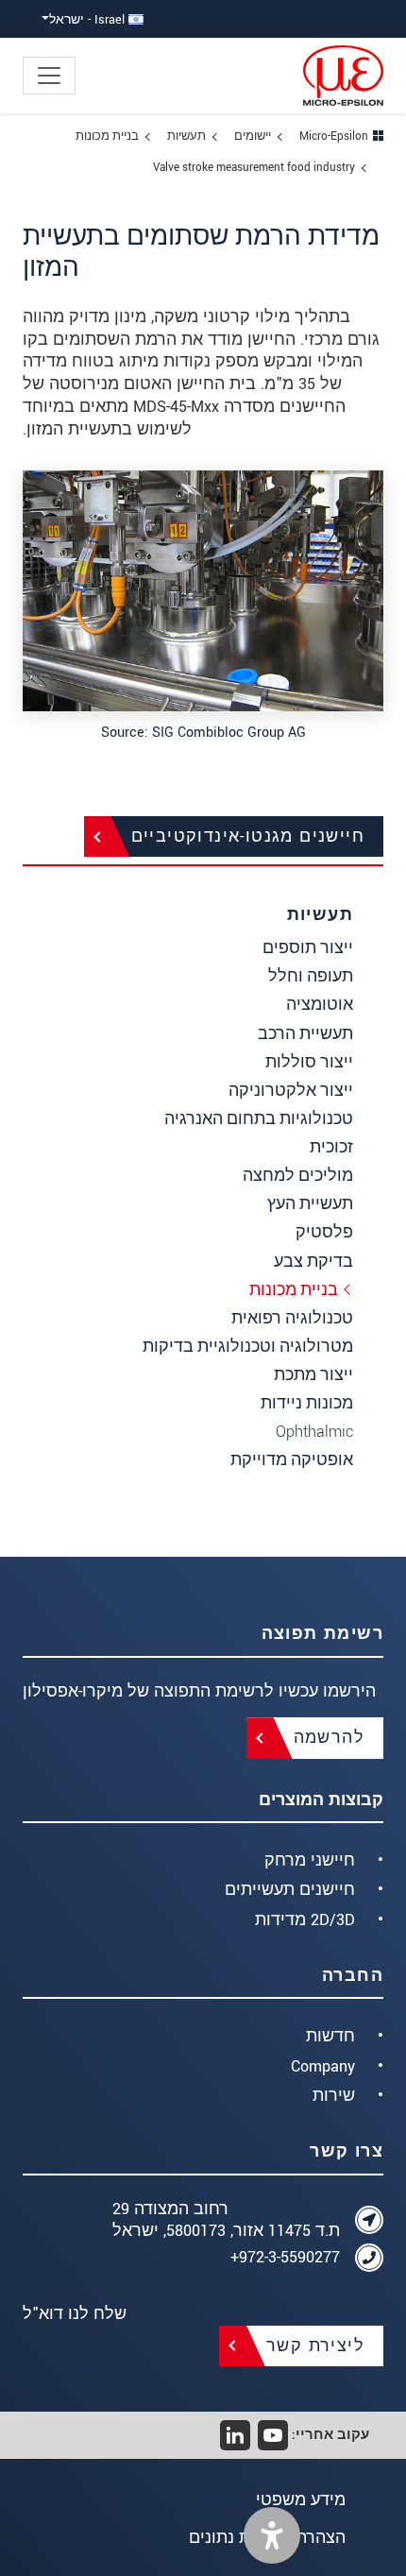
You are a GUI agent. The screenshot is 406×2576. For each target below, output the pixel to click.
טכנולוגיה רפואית (292, 1318)
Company (323, 2066)
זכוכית (331, 1147)
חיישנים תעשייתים (290, 1890)
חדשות (330, 2036)
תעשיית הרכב (305, 1034)
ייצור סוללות (309, 1062)
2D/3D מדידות (305, 1920)
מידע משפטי (301, 2500)
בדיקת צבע (313, 1262)
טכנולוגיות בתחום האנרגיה (259, 1119)
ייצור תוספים (308, 948)
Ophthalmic (314, 1432)
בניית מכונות (294, 1290)
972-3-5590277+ (285, 2257)
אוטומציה (320, 1005)
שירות (334, 2096)
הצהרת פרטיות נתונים (267, 2538)
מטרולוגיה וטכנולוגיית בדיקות (248, 1347)
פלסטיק (324, 1232)
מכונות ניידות (307, 1403)
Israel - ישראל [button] (89, 19)
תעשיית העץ (310, 1204)
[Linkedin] (235, 2435)
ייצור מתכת (313, 1375)
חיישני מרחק (310, 1860)
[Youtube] (273, 2435)
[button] (272, 2535)
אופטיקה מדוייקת (292, 1460)
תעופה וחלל (311, 976)
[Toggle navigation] (49, 76)
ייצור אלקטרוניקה (291, 1091)
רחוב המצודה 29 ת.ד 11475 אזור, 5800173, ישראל (226, 2220)
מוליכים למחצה (298, 1176)
